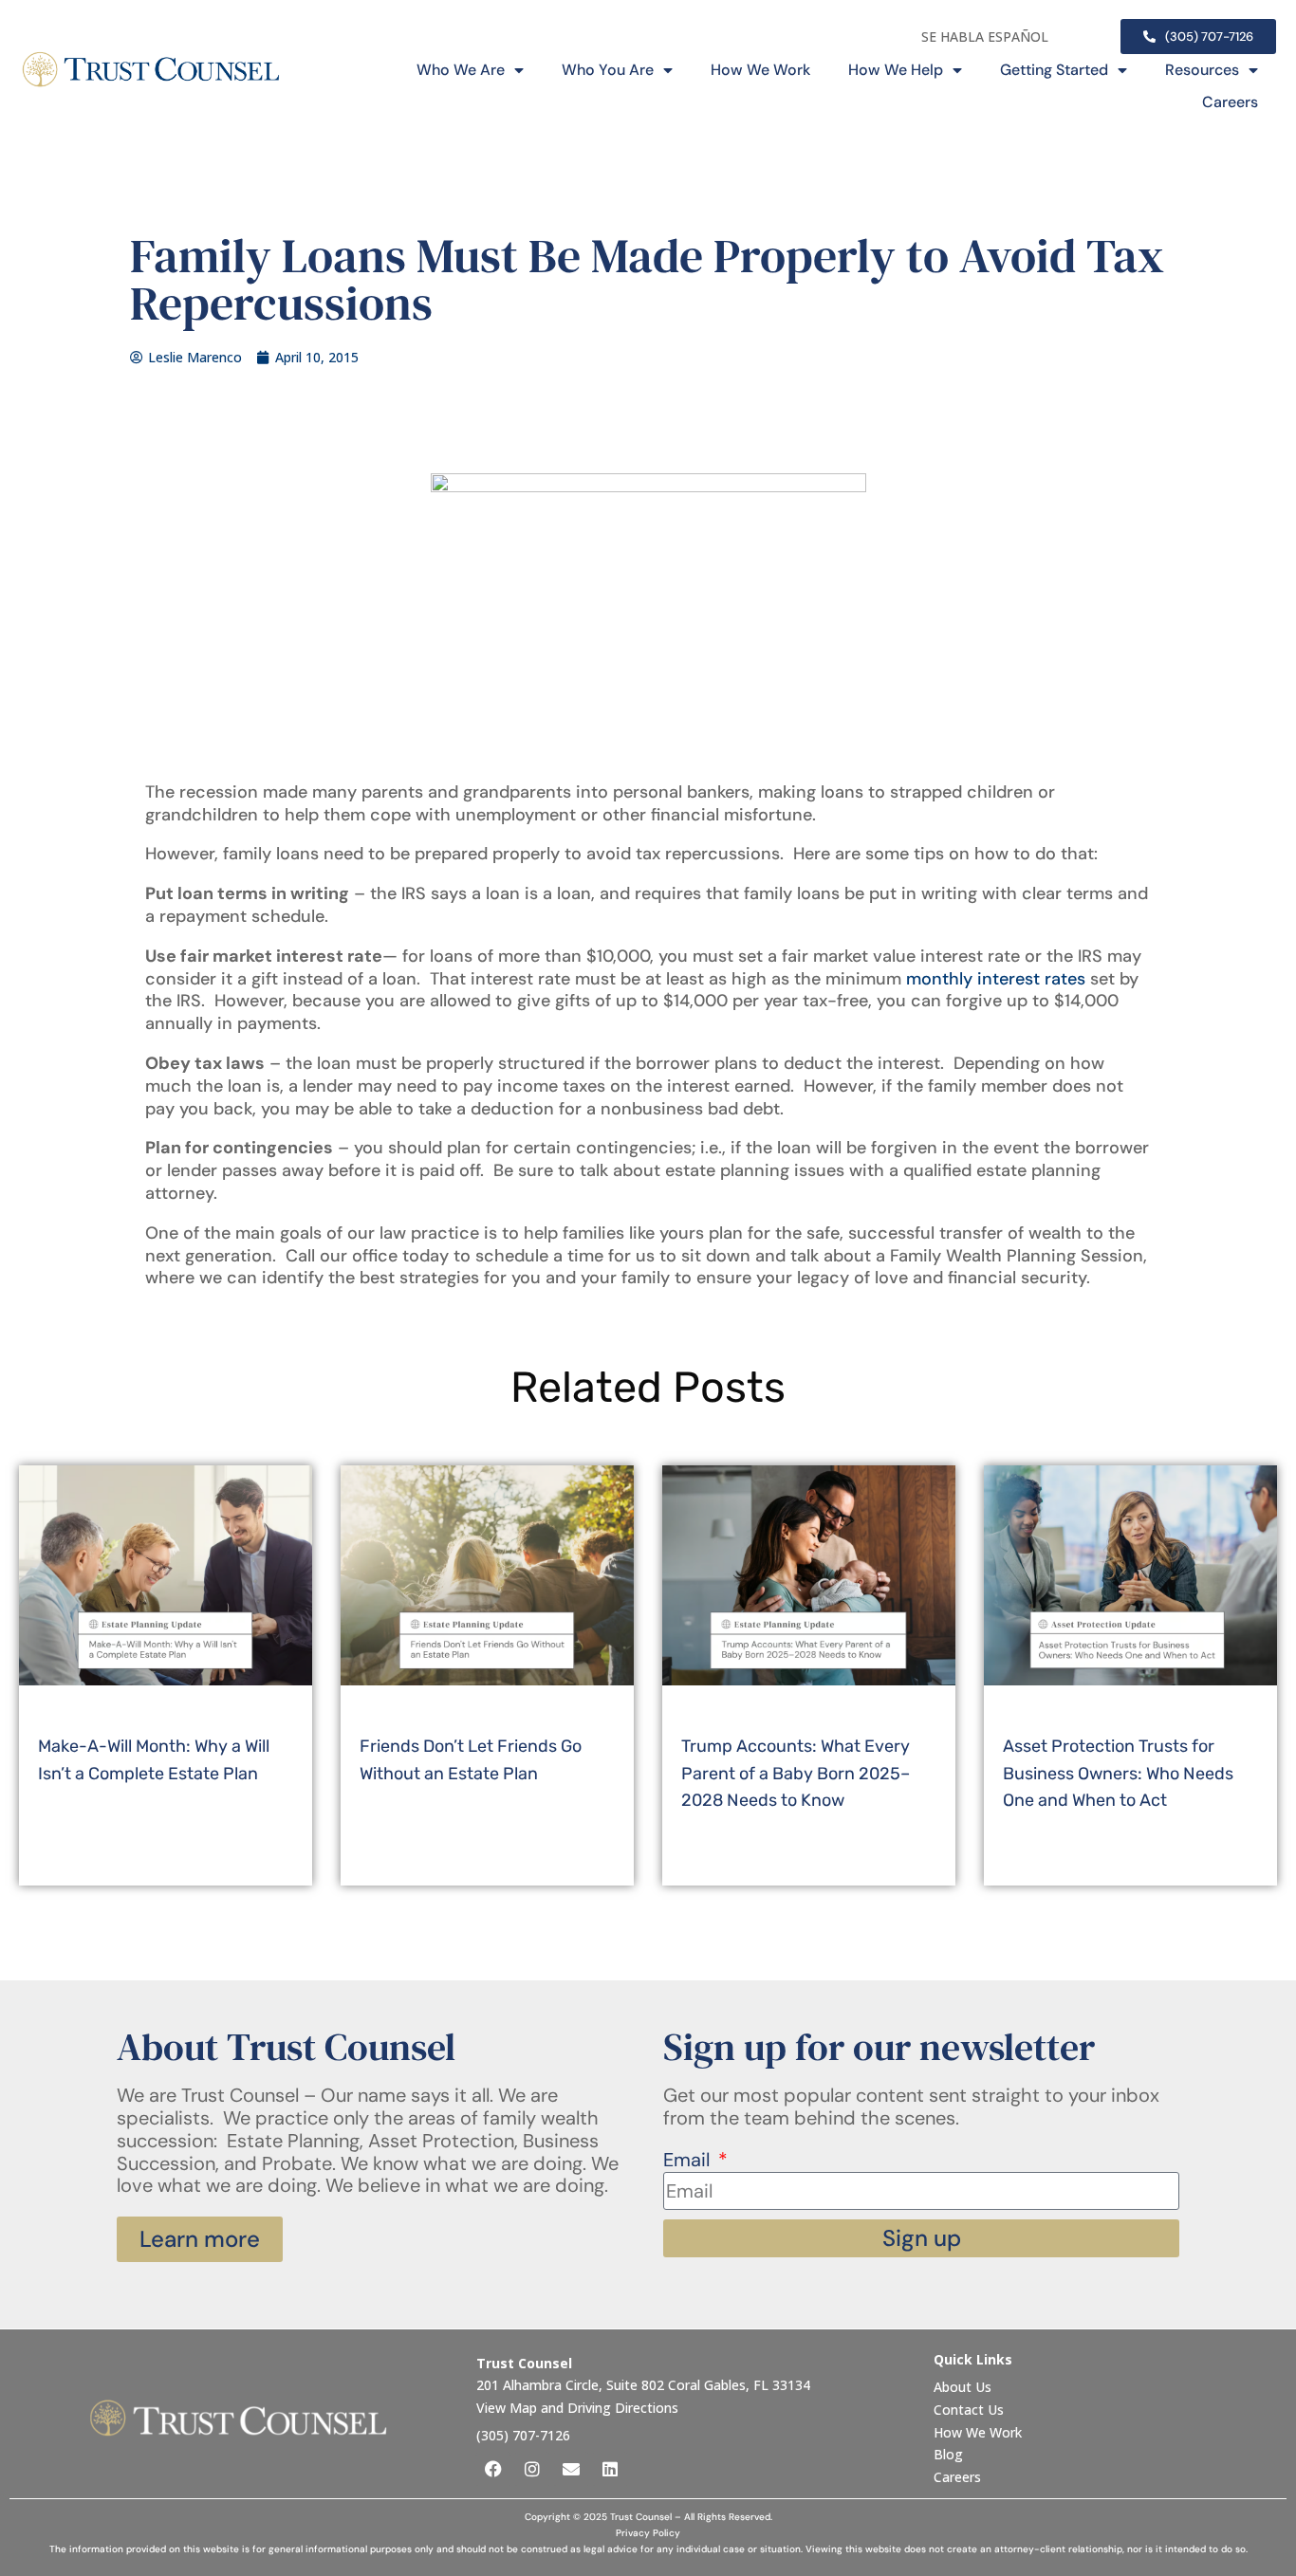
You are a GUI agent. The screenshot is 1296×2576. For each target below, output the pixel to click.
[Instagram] (532, 2469)
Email (689, 2161)
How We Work (760, 70)
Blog (948, 2454)
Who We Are (461, 70)
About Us (964, 2387)
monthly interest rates (996, 979)
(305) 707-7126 (523, 2435)
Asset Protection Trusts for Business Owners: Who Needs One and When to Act (1118, 1774)
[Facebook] (493, 2469)
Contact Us (971, 2410)
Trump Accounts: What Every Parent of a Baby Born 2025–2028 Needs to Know (796, 1774)
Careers (1230, 102)
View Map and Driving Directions (577, 2408)
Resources (1202, 70)
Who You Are (608, 70)
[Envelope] (571, 2469)
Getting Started (1054, 70)
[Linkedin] (610, 2469)
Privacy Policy (648, 2533)
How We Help (896, 70)
